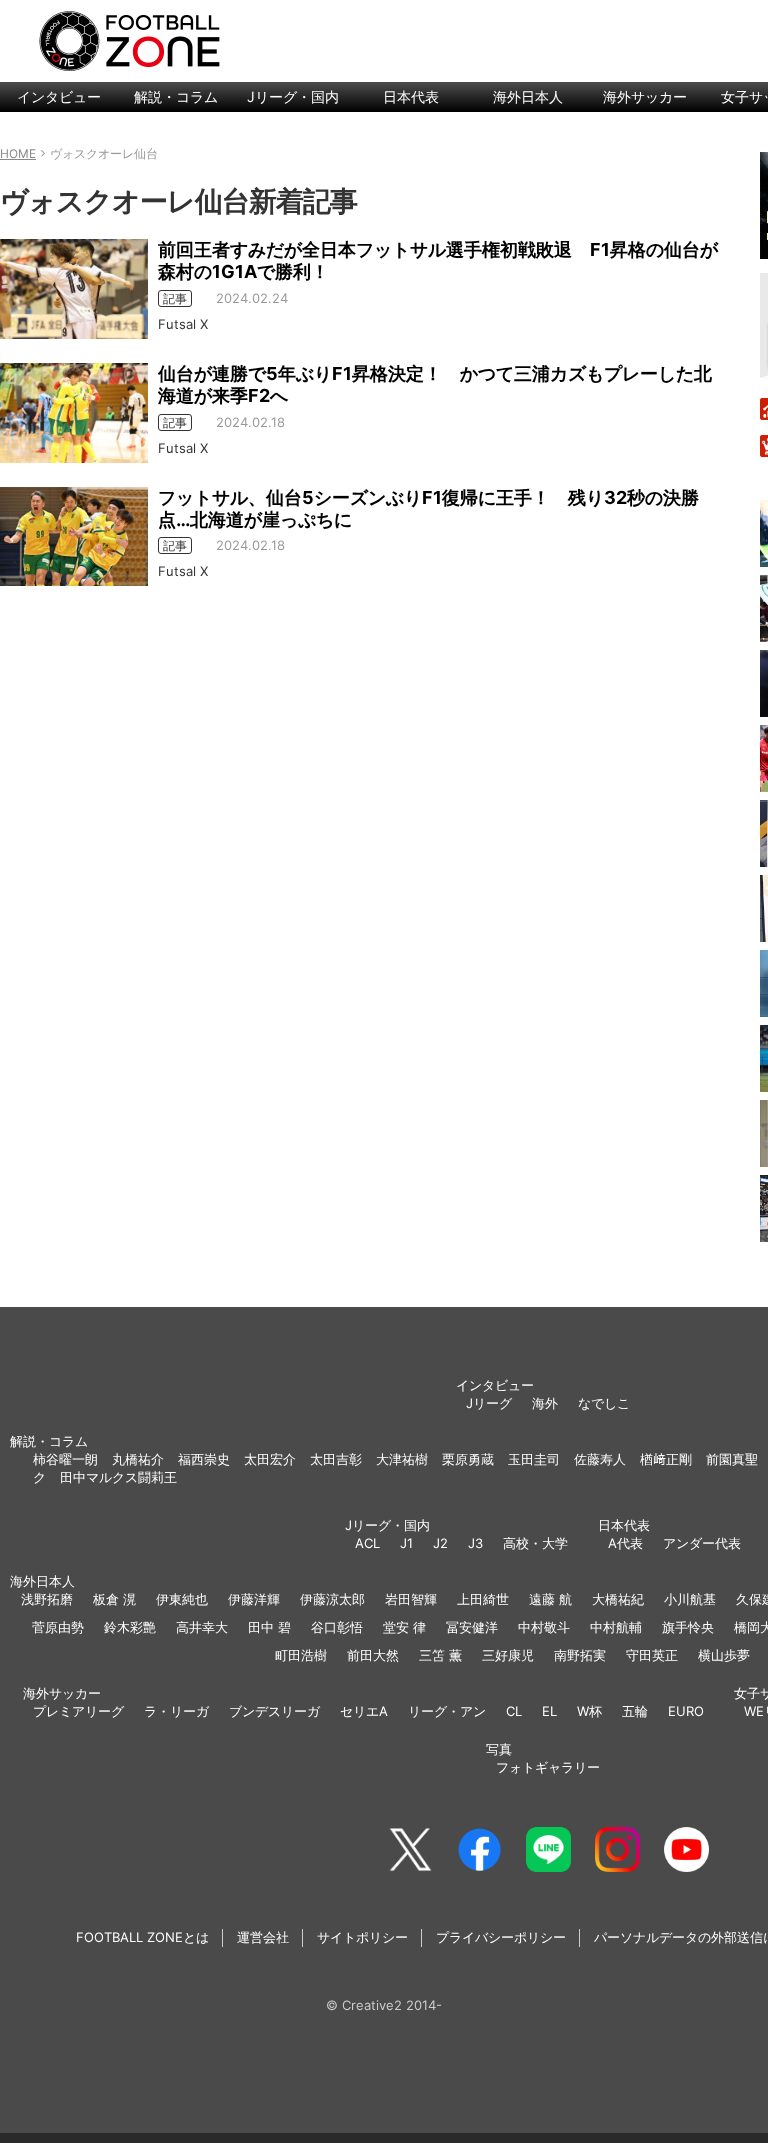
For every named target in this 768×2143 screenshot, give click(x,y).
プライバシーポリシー (501, 1937)
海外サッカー (645, 96)
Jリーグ (489, 1403)
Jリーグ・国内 (293, 96)
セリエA (364, 1711)
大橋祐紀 (618, 1599)
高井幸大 (202, 1627)
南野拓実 (580, 1655)
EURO (686, 1711)
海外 (545, 1403)
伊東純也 (182, 1599)
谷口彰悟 (337, 1627)
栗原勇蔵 (468, 1459)
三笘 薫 (440, 1655)
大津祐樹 (402, 1459)
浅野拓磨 (47, 1599)
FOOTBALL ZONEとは (142, 1937)
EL (549, 1711)
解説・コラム (176, 96)
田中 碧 (269, 1627)
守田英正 (652, 1655)
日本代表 (411, 96)
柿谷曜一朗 (65, 1459)
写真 (499, 1749)
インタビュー (59, 96)
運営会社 (263, 1937)
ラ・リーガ (176, 1711)
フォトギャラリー (548, 1767)
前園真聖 (732, 1459)
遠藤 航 (550, 1599)
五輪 (635, 1711)
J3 (475, 1543)
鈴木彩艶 (130, 1627)
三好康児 (508, 1655)
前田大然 (373, 1655)
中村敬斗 (544, 1627)
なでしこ (604, 1403)
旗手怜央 (688, 1627)
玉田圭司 (534, 1459)
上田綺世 (483, 1599)
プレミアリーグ (78, 1711)
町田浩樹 (301, 1655)
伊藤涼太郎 (332, 1599)
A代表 (625, 1543)
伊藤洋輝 (254, 1599)
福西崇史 (204, 1459)
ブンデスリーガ (274, 1711)
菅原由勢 (58, 1627)
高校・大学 (535, 1543)
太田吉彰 (336, 1459)
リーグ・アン (447, 1711)
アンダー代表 (702, 1543)
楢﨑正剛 (666, 1459)
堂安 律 (404, 1627)
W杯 (589, 1711)
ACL (367, 1543)
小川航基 (690, 1599)
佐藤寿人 (600, 1459)
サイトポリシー (362, 1937)
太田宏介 (270, 1459)
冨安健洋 (472, 1627)
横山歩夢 (724, 1655)
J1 (406, 1543)
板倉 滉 (114, 1599)
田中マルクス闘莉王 (118, 1477)
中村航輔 (616, 1627)
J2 (440, 1543)
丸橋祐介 (138, 1459)
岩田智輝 (411, 1599)
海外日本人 (528, 96)
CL (514, 1711)
